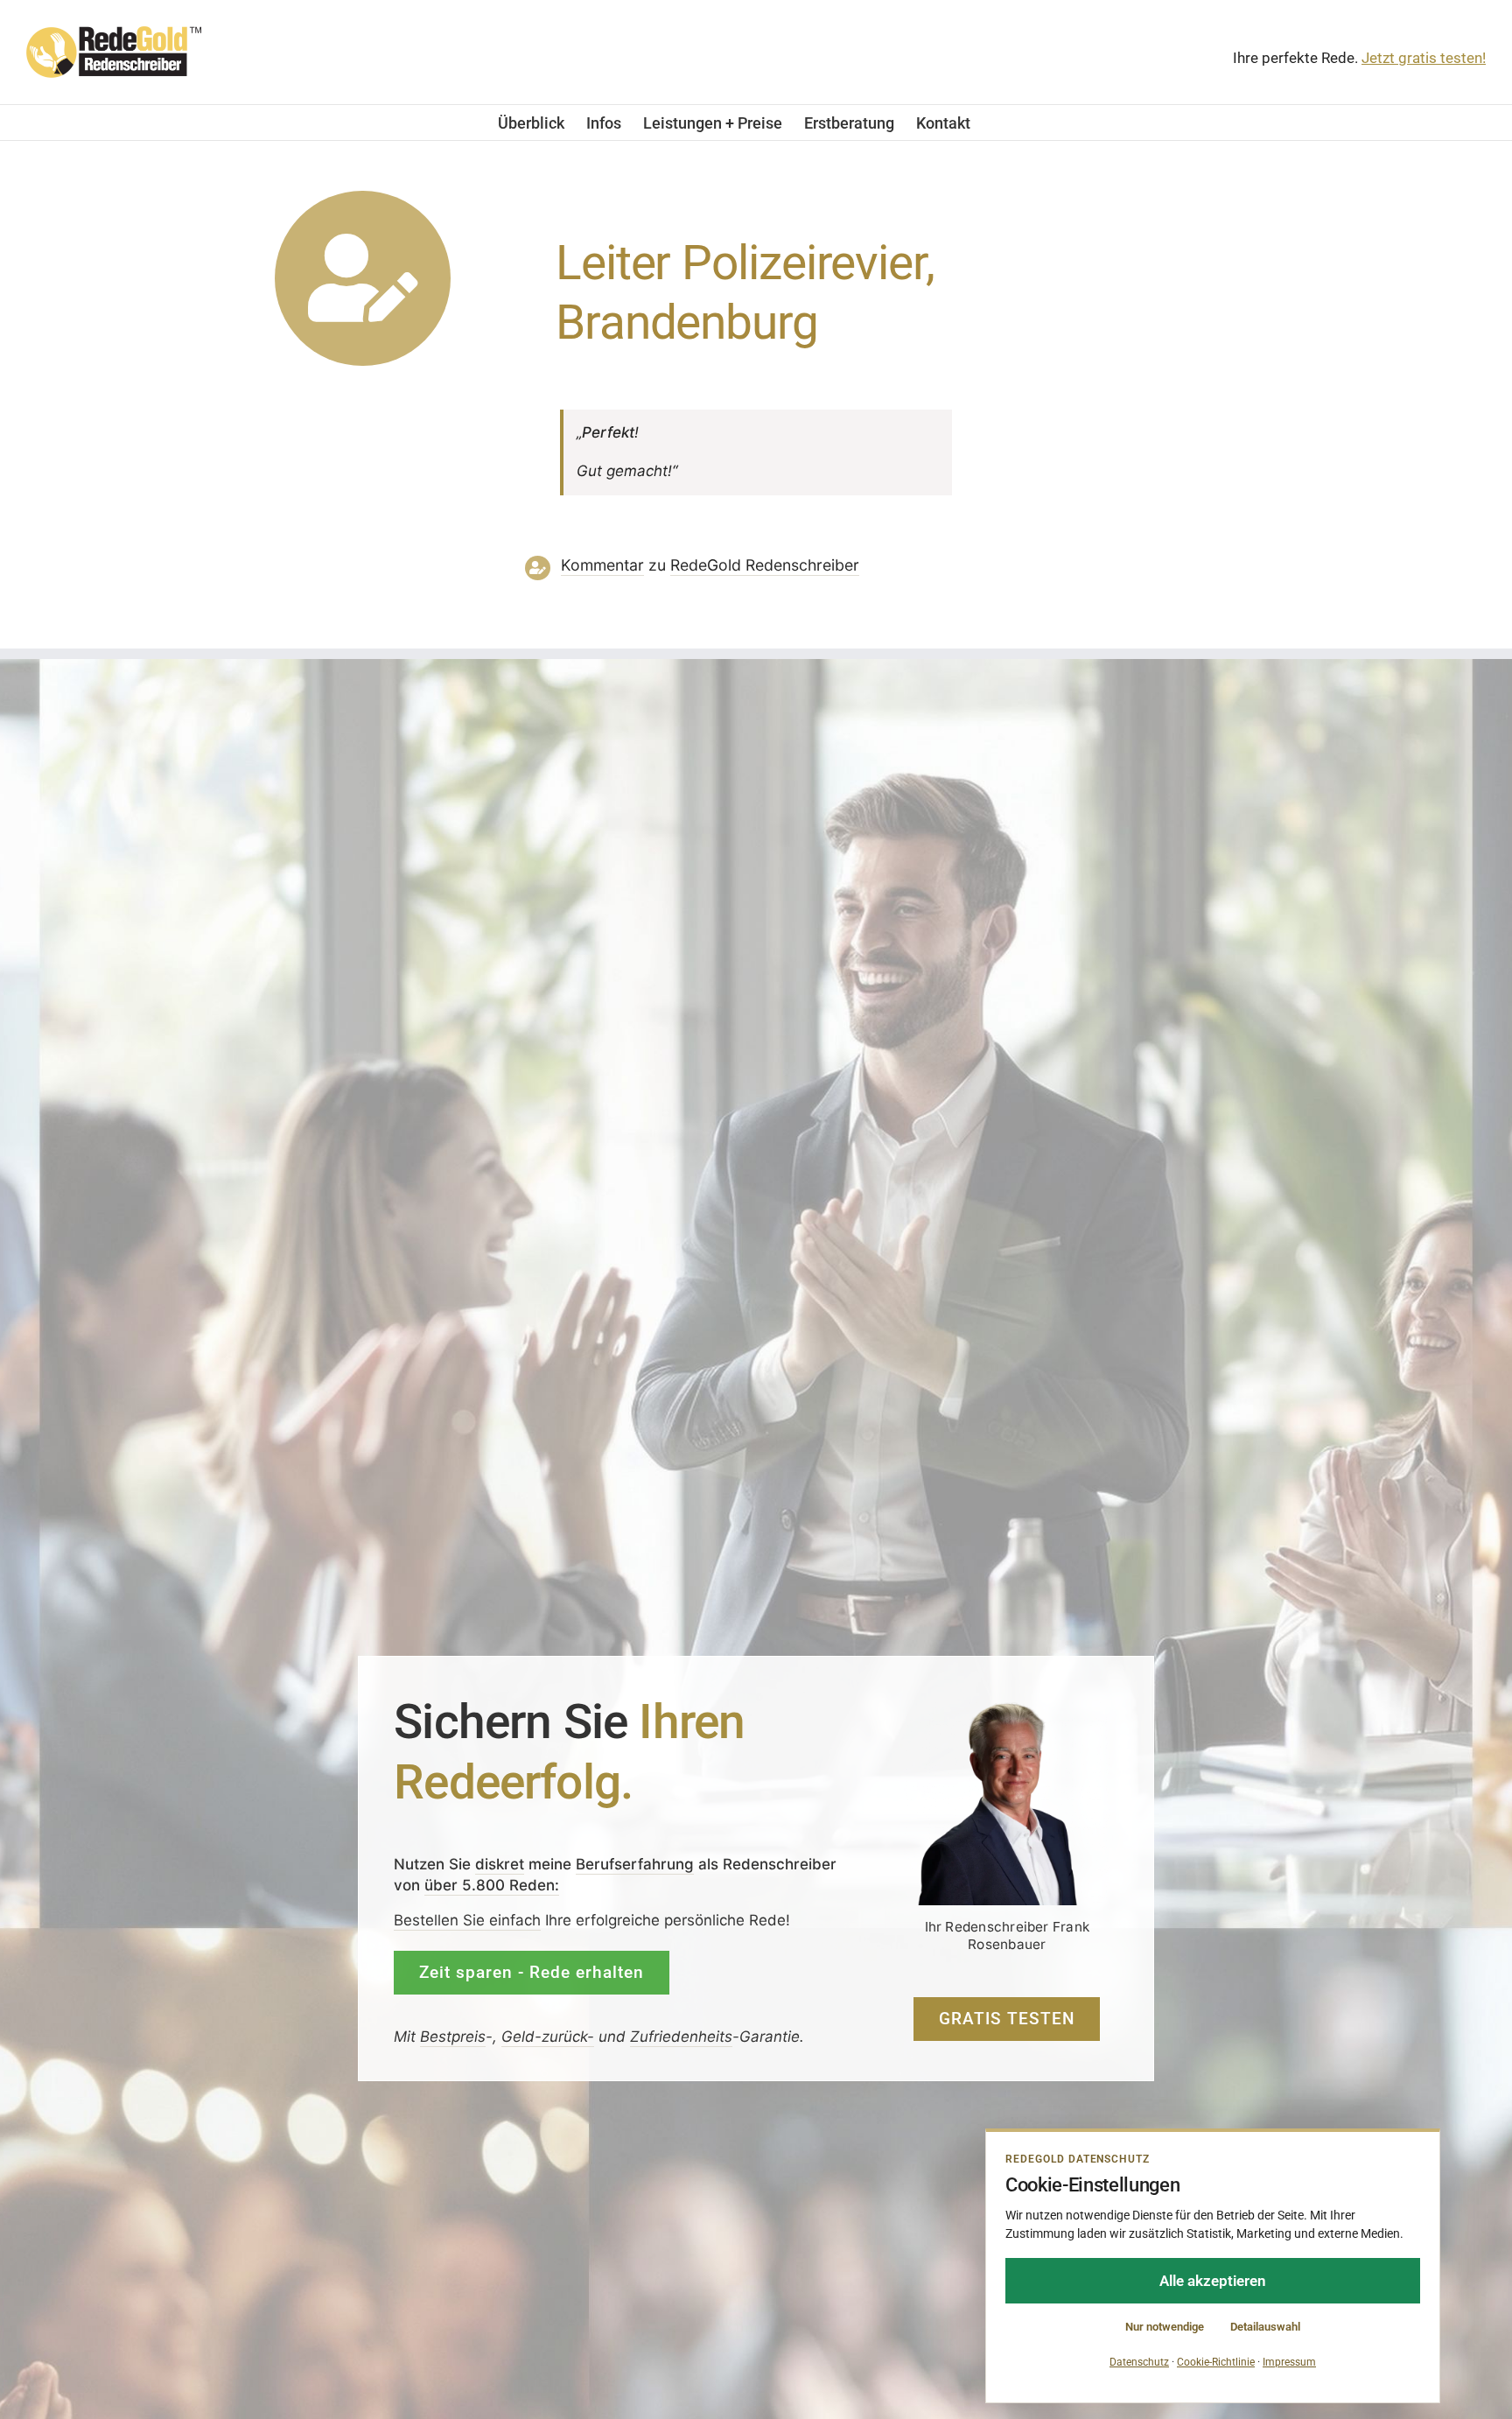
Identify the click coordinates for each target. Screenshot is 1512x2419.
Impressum (1289, 2362)
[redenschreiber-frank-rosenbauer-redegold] (1007, 1707)
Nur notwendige (1165, 2327)
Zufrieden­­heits (681, 2036)
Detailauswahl (1265, 2327)
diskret (500, 1863)
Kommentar (602, 565)
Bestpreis (453, 2036)
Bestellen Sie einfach (467, 1920)
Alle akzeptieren (1213, 2281)
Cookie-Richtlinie (1216, 2362)
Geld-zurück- (548, 2036)
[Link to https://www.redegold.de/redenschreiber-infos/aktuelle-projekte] (363, 279)
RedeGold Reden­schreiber (765, 565)
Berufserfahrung (635, 1863)
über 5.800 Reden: (492, 1884)
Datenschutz (1139, 2362)
